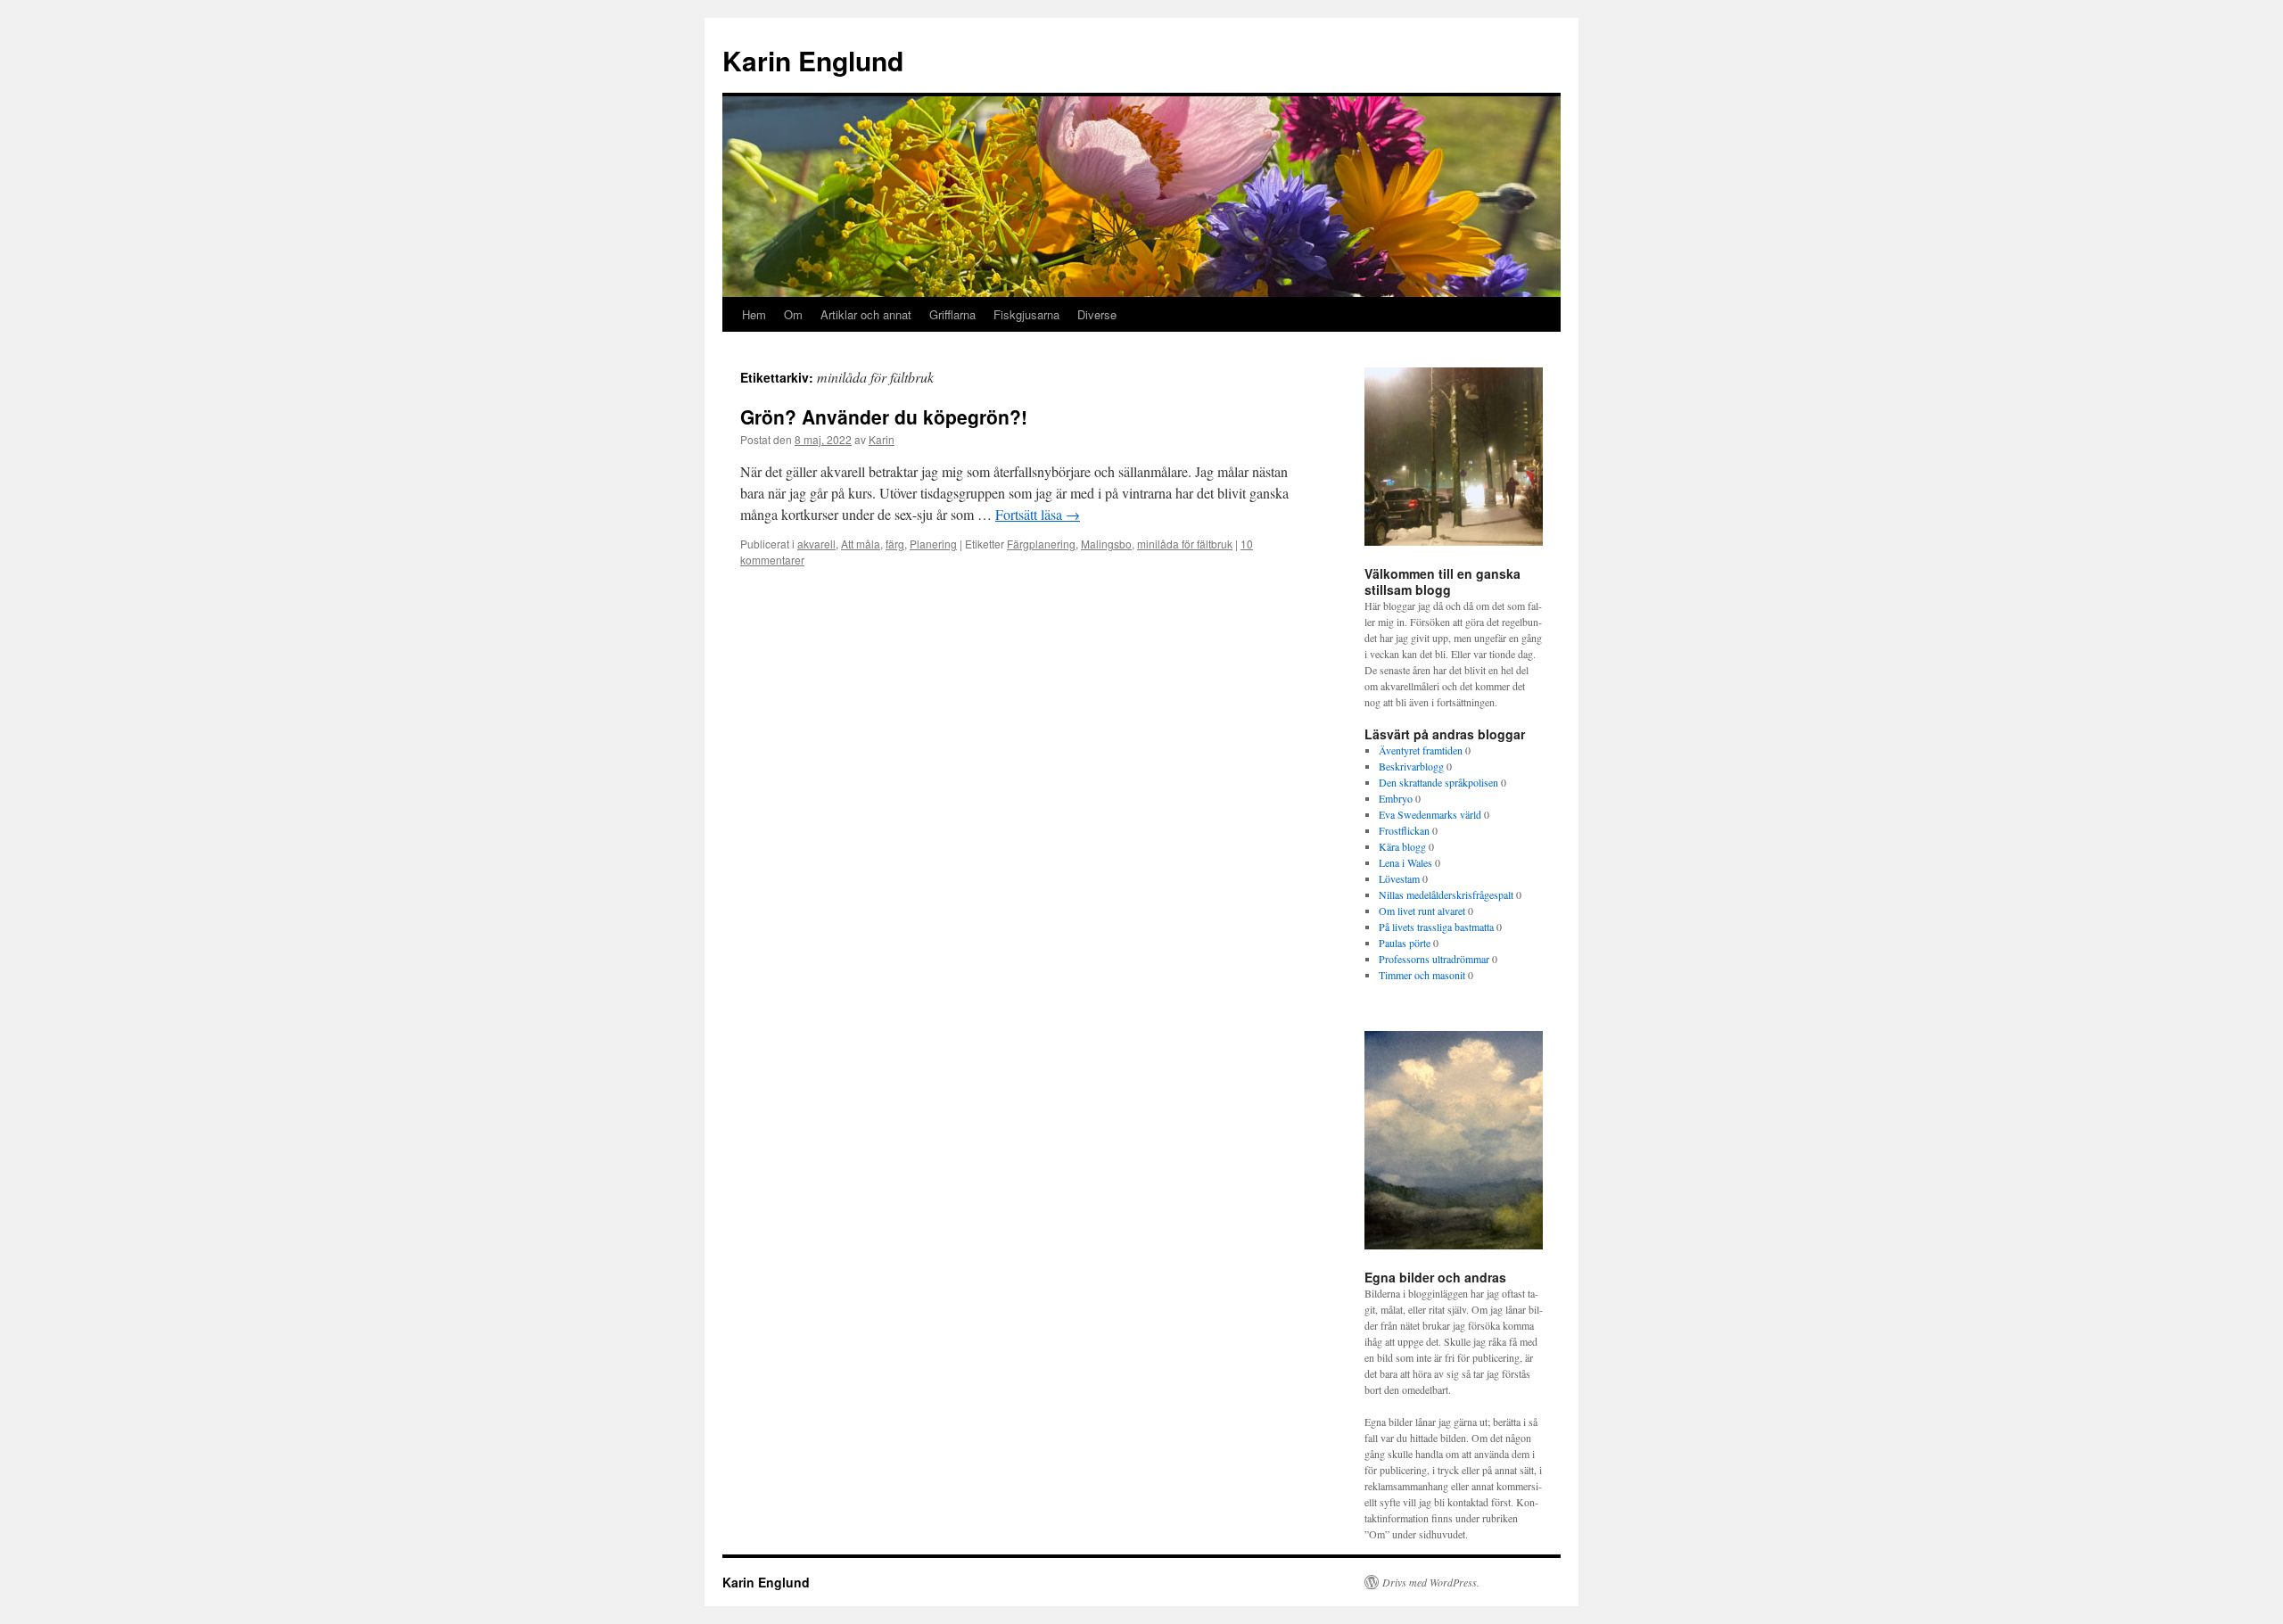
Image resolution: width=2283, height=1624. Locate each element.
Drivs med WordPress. (1431, 1582)
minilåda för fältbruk (1185, 544)
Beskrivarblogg (1411, 766)
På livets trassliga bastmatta (1436, 927)
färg (895, 544)
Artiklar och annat (866, 314)
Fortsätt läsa (1038, 514)
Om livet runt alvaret (1422, 911)
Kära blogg (1402, 846)
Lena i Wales (1405, 862)
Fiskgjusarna (1026, 314)
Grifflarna (952, 314)
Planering (933, 544)
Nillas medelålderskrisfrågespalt (1446, 894)
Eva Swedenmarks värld (1430, 814)
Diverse (1097, 314)
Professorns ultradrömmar (1434, 959)
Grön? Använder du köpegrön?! (884, 416)
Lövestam (1399, 878)
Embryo (1396, 798)
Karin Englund (813, 60)
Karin (882, 439)
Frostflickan (1404, 830)
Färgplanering (1041, 544)
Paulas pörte (1405, 943)
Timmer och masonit (1422, 975)
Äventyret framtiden (1421, 750)
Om (793, 314)
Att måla (861, 544)
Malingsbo (1106, 544)
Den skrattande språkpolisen (1438, 782)
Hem (754, 314)
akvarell (816, 544)
